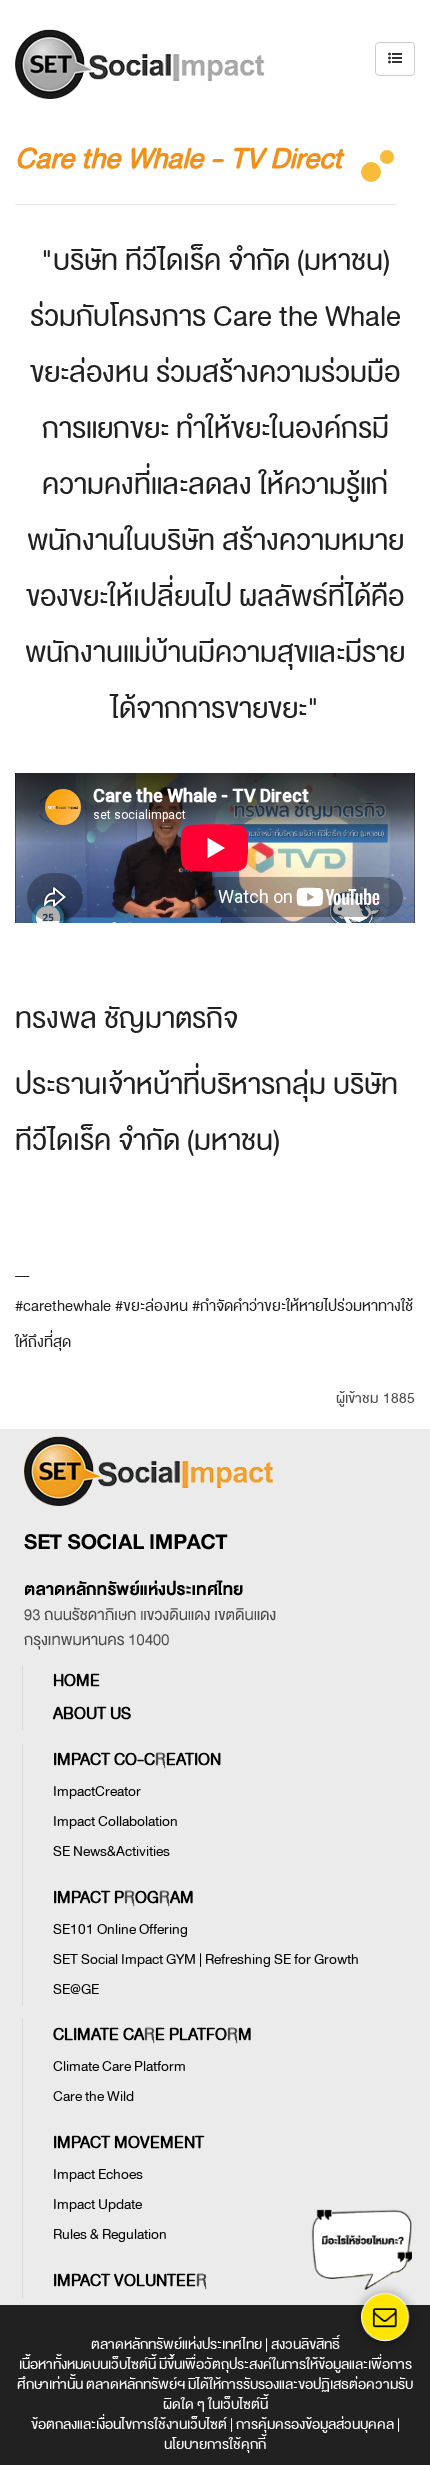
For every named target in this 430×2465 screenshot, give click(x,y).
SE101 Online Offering (120, 1929)
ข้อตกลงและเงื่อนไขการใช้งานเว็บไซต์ (129, 2424)
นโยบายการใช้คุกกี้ (215, 2444)
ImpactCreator (97, 1791)
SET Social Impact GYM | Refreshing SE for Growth (206, 1959)
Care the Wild (93, 2096)
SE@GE (76, 1989)
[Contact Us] (384, 2317)
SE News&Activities (111, 1851)
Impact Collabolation (115, 1821)
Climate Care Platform (119, 2066)
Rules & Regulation (110, 2234)
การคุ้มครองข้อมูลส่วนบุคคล (315, 2424)
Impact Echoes (98, 2174)
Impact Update (97, 2204)
